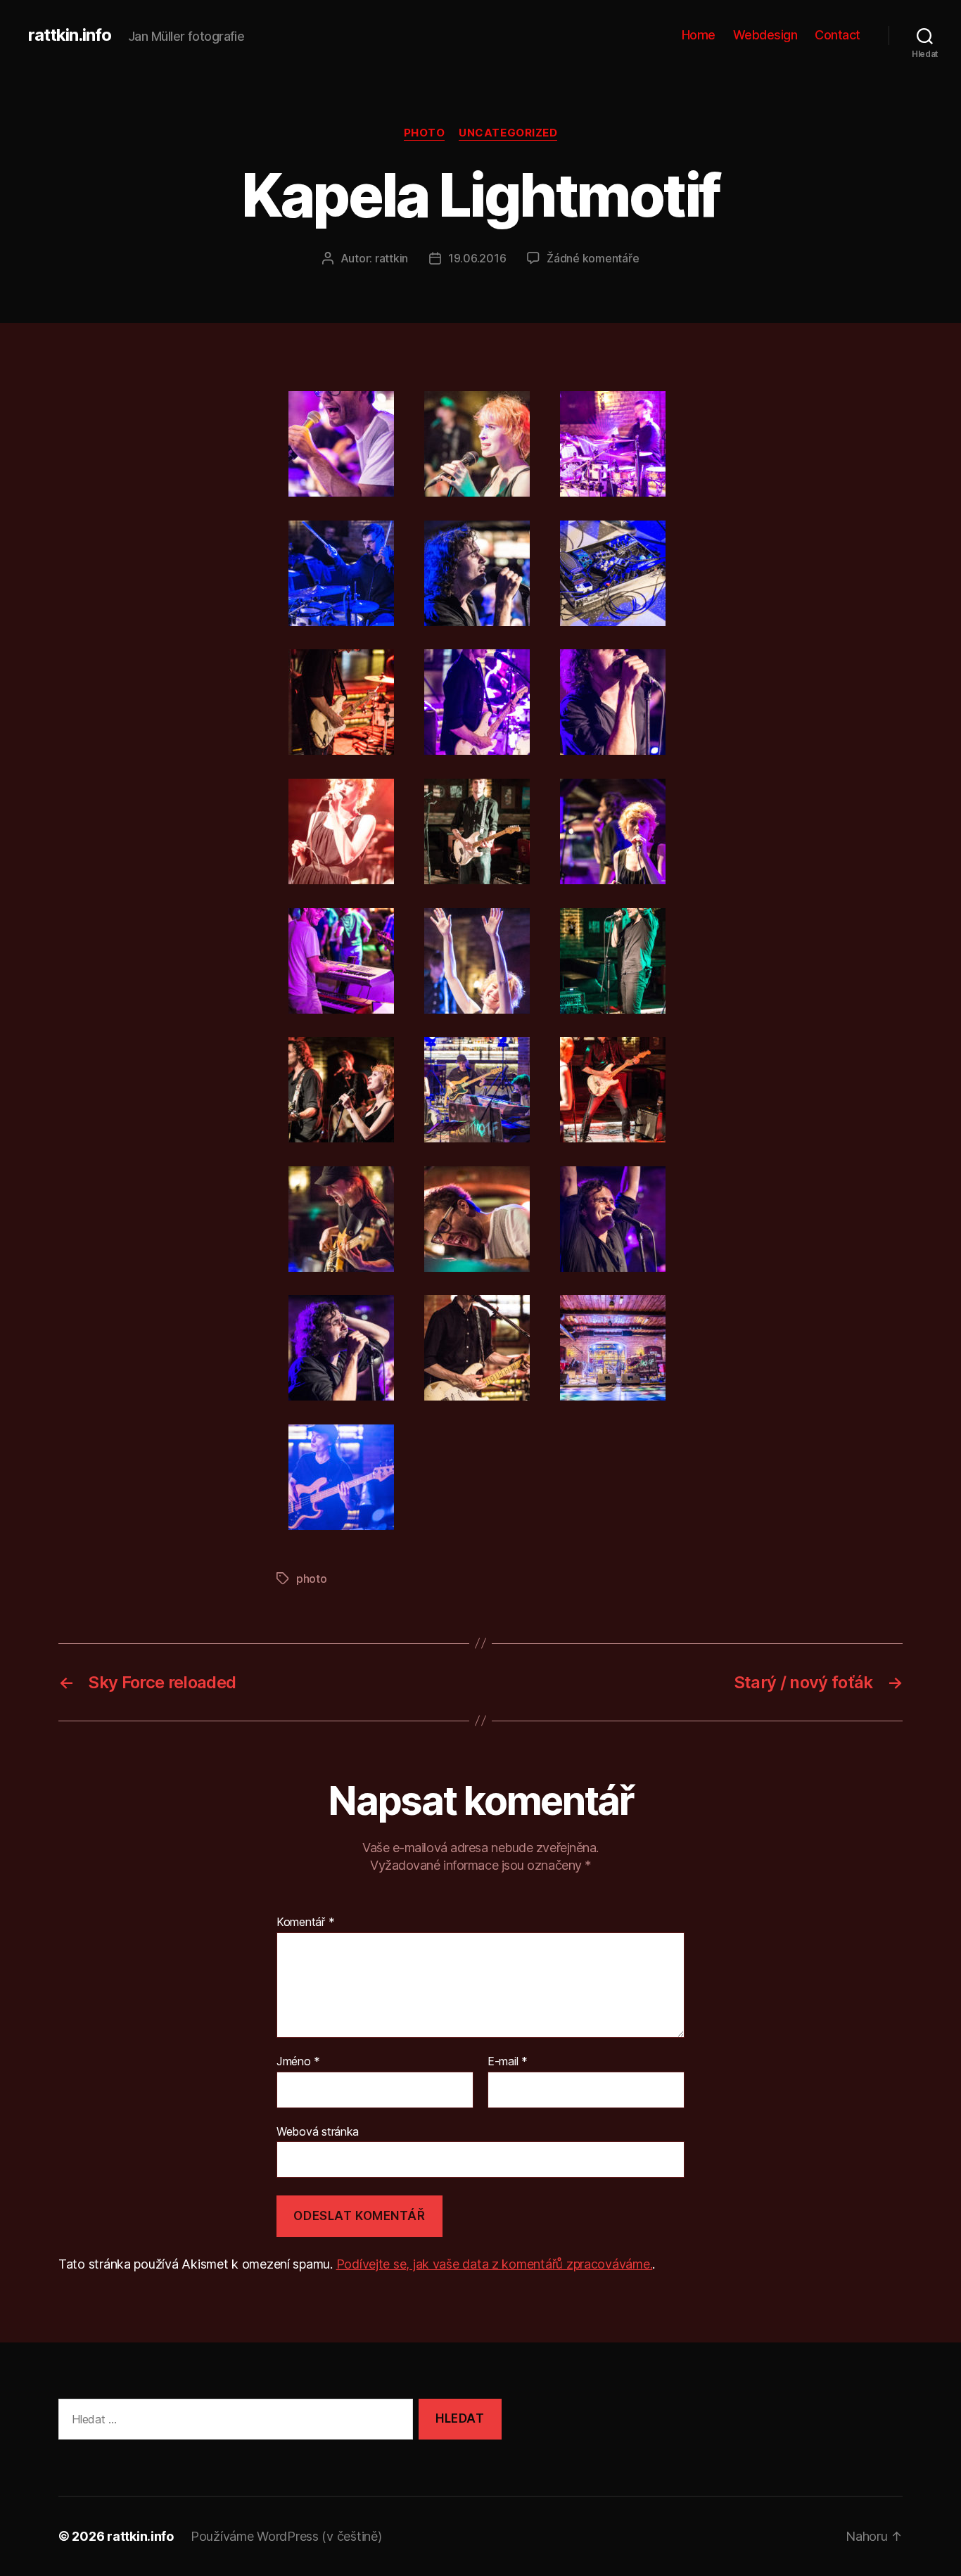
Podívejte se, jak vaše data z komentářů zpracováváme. (495, 2264)
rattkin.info (70, 35)
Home (699, 35)
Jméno (298, 2062)
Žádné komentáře (593, 258)
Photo (425, 133)
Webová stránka (318, 2131)
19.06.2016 (477, 258)
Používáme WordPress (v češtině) (286, 2536)
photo (312, 1579)
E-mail (508, 2062)
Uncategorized (508, 133)
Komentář (305, 1923)
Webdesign (765, 35)
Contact (838, 35)
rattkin (392, 258)
